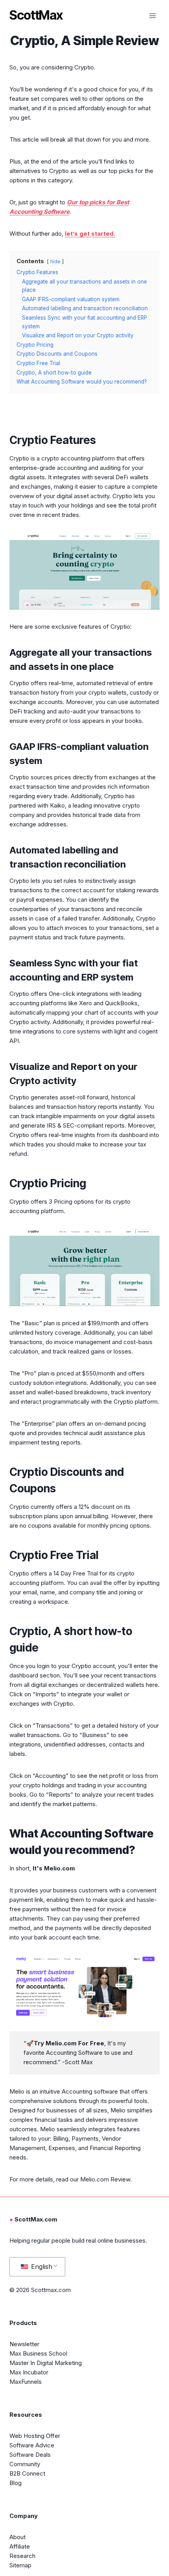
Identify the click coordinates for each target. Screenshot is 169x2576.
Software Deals (30, 2455)
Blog (16, 2483)
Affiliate (20, 2546)
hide (55, 261)
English (41, 2267)
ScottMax (36, 15)
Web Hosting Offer (35, 2436)
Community (25, 2464)
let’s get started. (90, 234)
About (17, 2537)
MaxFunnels (26, 2382)
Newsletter (24, 2344)
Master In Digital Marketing (46, 2363)
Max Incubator (29, 2372)
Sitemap (20, 2565)
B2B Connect (27, 2473)
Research (22, 2556)
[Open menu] (152, 15)
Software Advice (32, 2445)
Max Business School (38, 2353)
